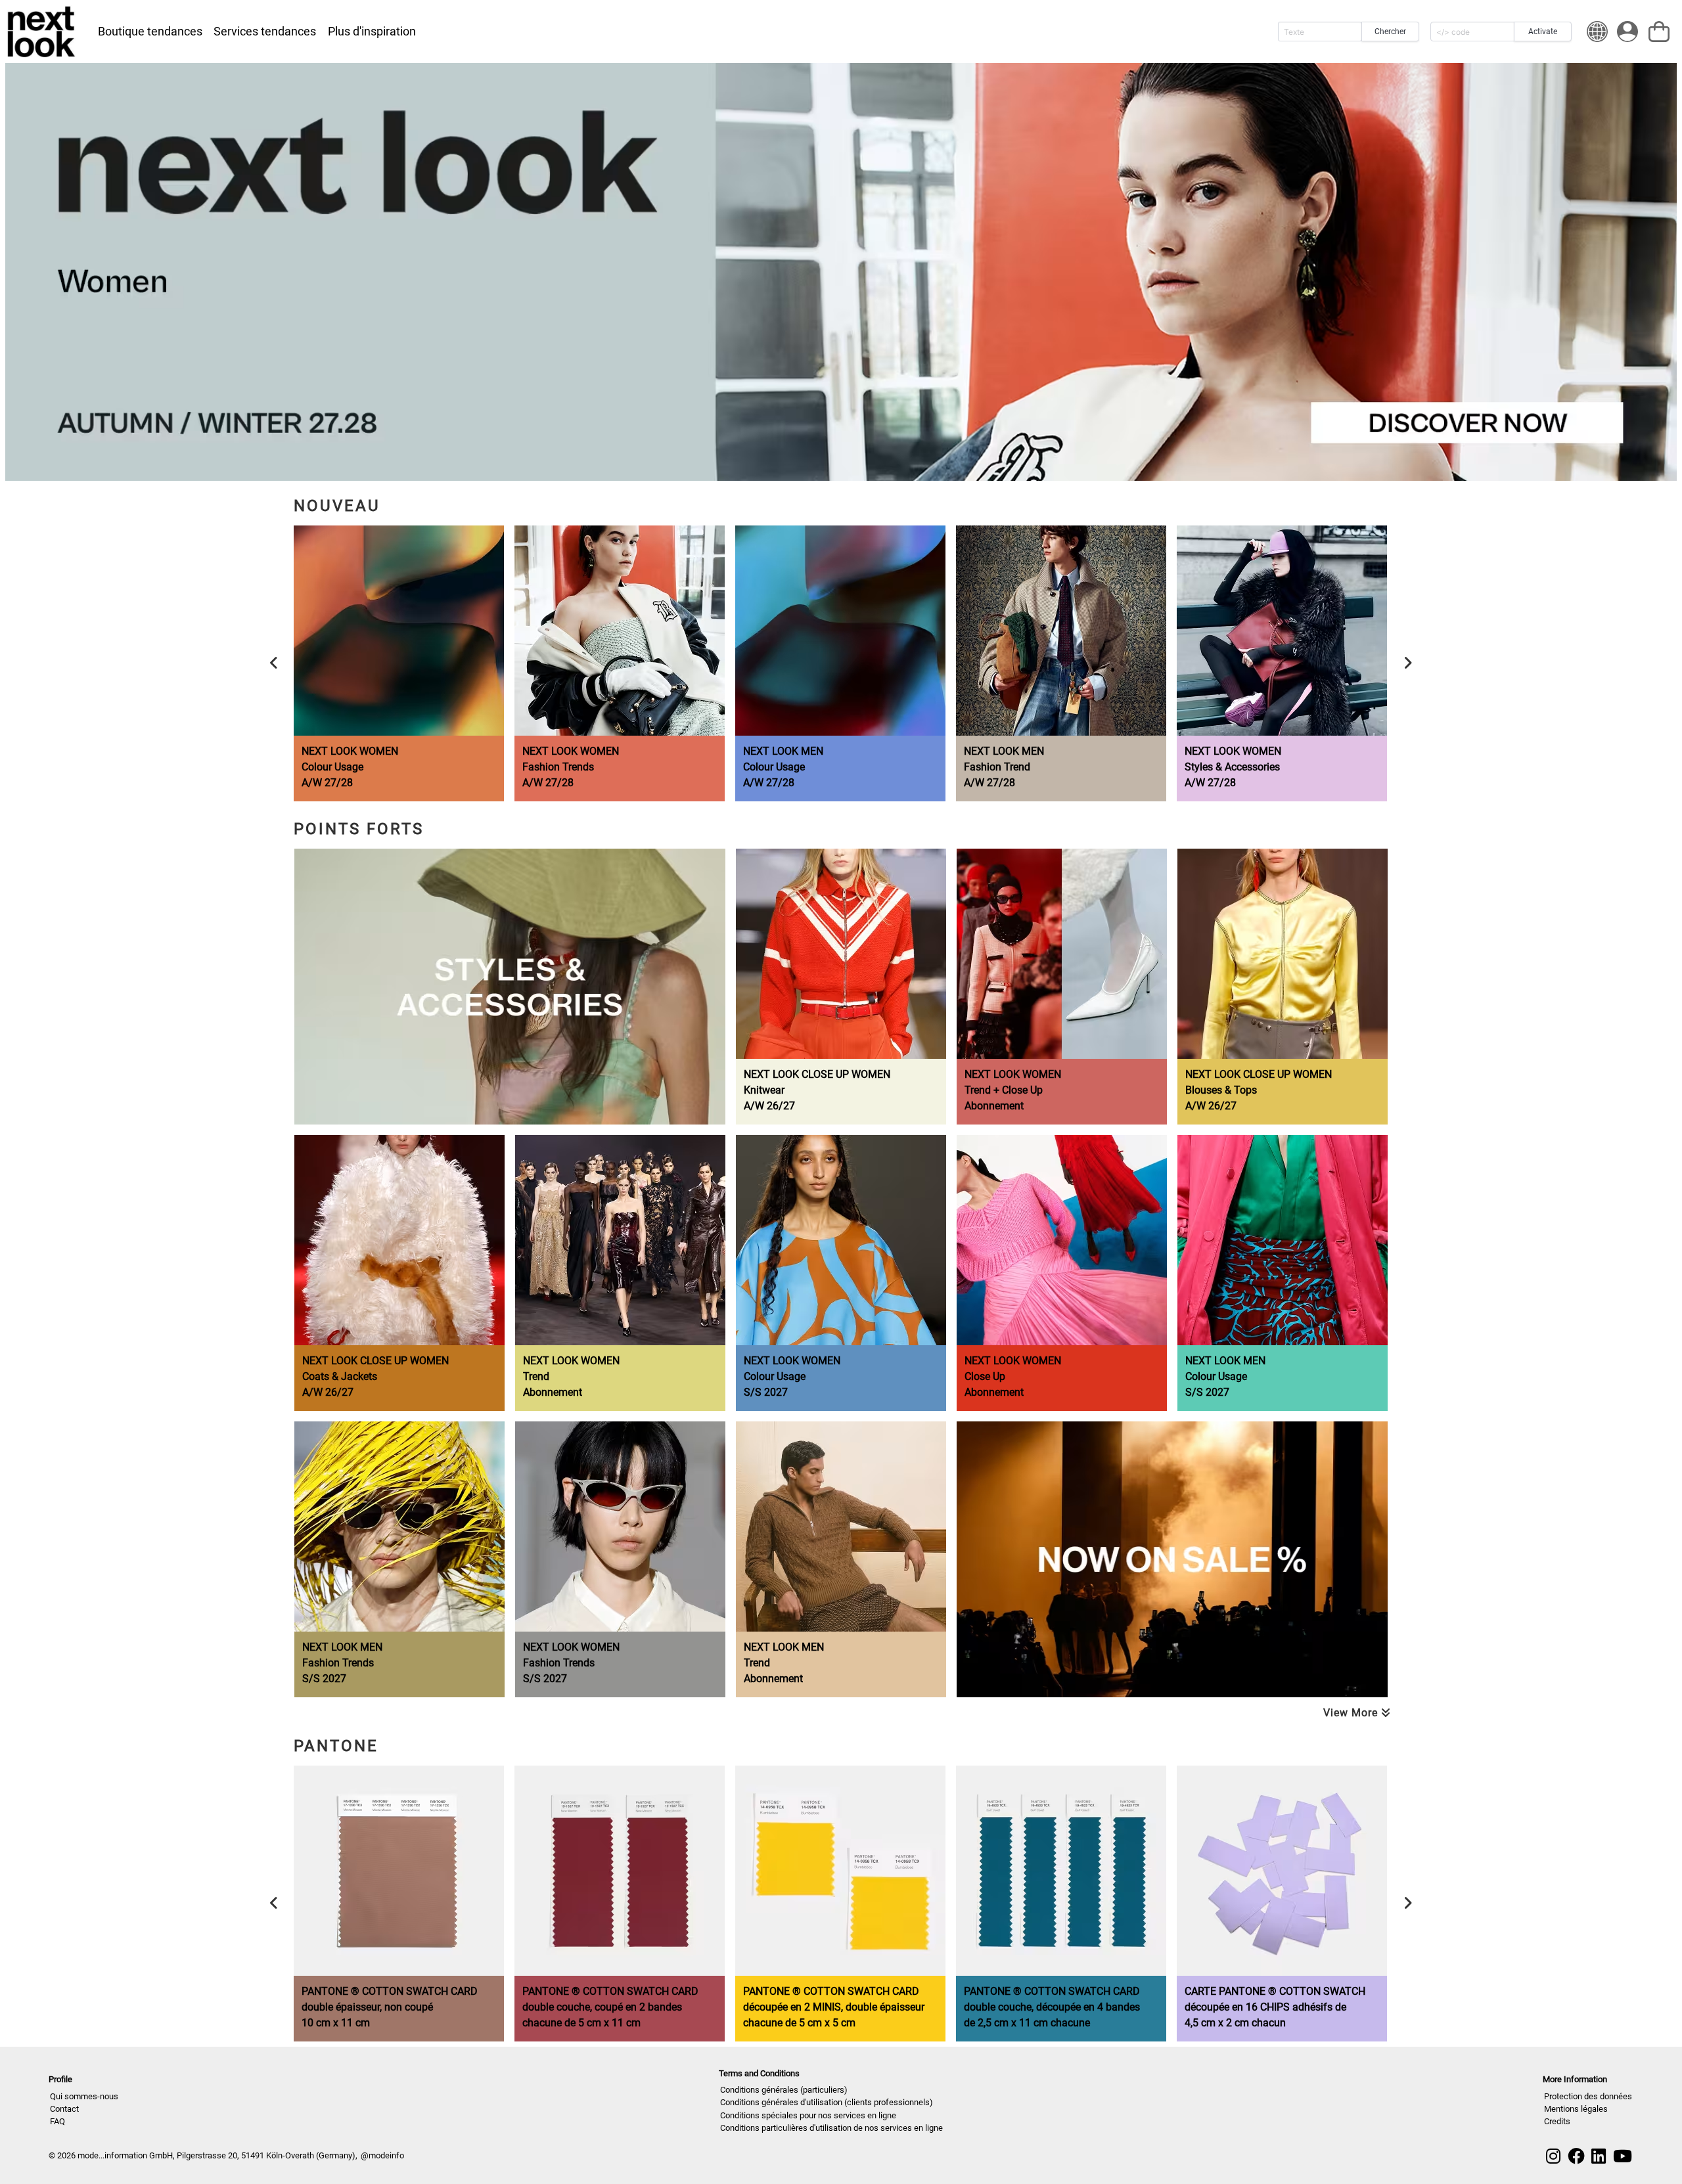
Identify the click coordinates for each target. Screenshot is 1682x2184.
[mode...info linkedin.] (1599, 2156)
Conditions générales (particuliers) (784, 2090)
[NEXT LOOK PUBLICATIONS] (42, 32)
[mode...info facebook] (1576, 2156)
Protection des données (1588, 2096)
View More (1352, 1713)
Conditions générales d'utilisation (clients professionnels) (827, 2102)
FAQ (57, 2121)
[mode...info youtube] (1623, 2156)
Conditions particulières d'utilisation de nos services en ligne (831, 2128)
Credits (1557, 2121)
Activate (1543, 32)
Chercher (1390, 32)
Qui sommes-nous (84, 2096)
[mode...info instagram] (1553, 2156)
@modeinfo (382, 2155)
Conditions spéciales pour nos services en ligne (808, 2115)
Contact (64, 2109)
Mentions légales (1576, 2109)
